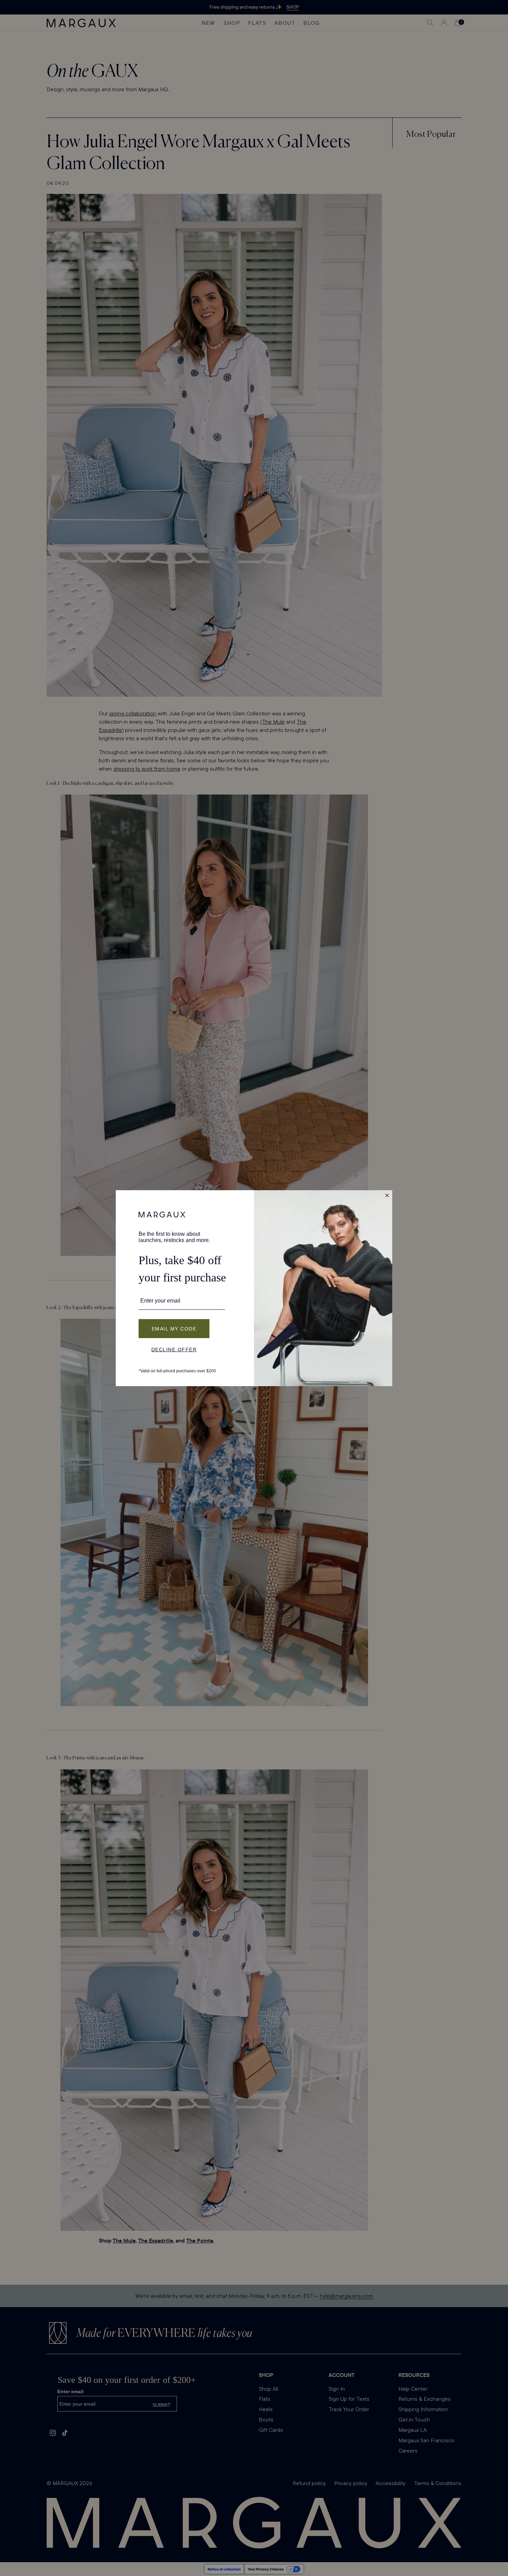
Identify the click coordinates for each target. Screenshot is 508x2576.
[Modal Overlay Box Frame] (254, 1288)
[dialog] (254, 1288)
